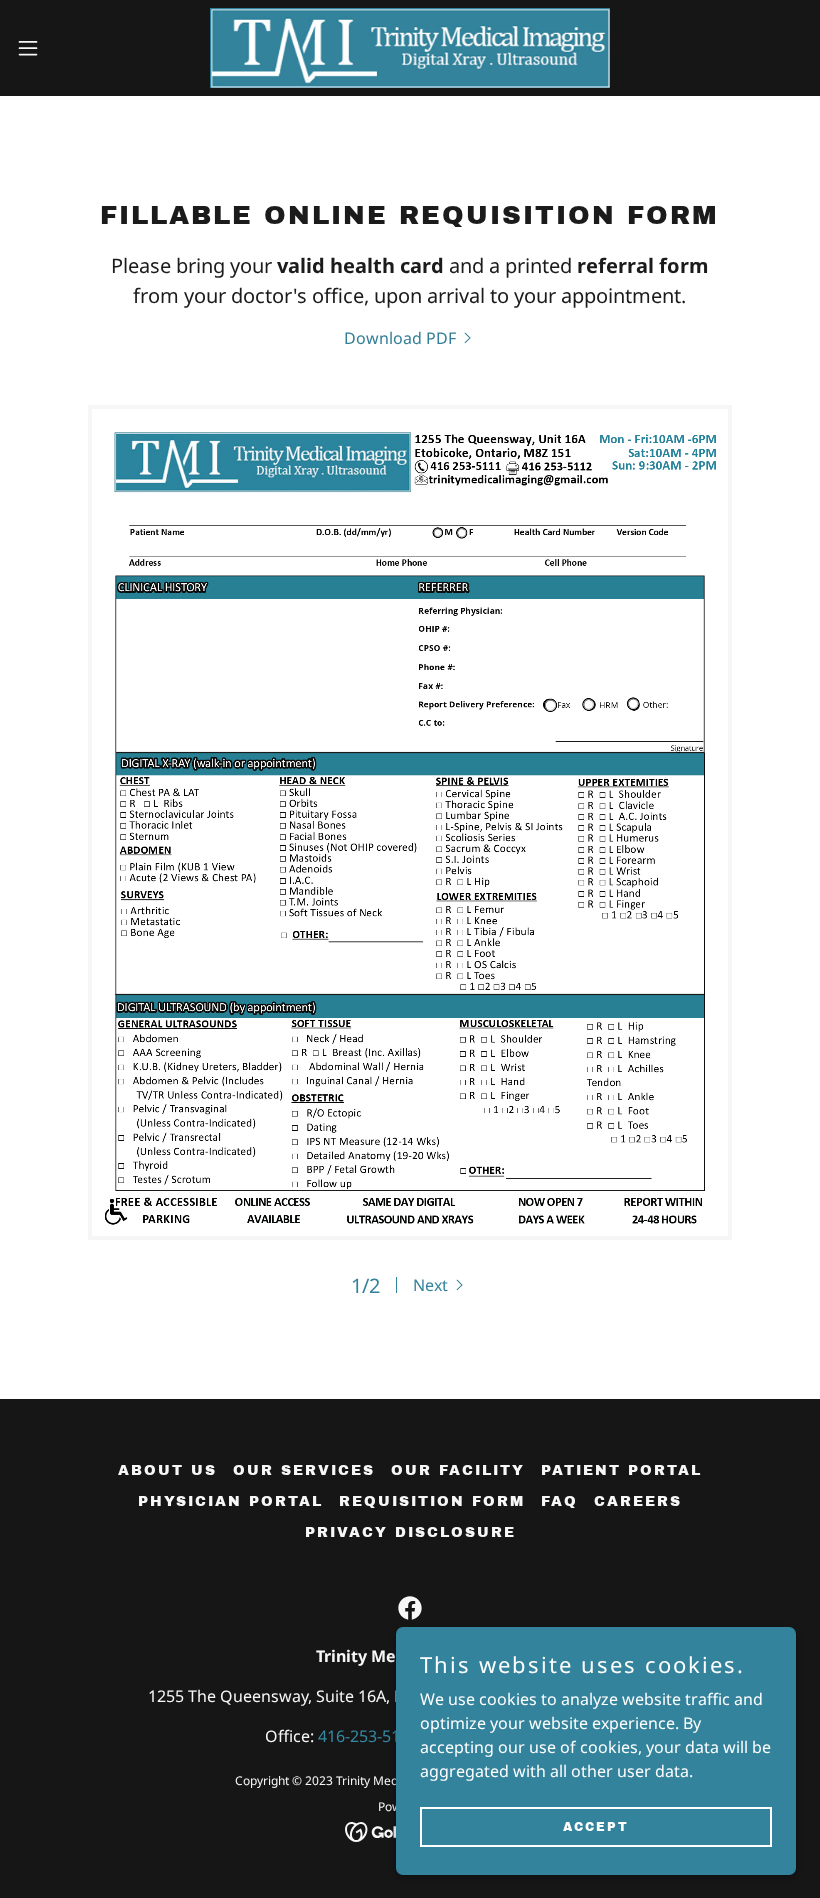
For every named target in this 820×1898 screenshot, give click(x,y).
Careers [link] (638, 1501)
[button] (68, 48)
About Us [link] (167, 1470)
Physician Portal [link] (230, 1501)
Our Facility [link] (458, 1470)
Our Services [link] (304, 1470)
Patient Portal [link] (621, 1470)
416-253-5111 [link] (368, 1736)
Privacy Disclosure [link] (410, 1532)
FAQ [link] (559, 1501)
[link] (410, 48)
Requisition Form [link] (432, 1501)
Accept (596, 1826)
